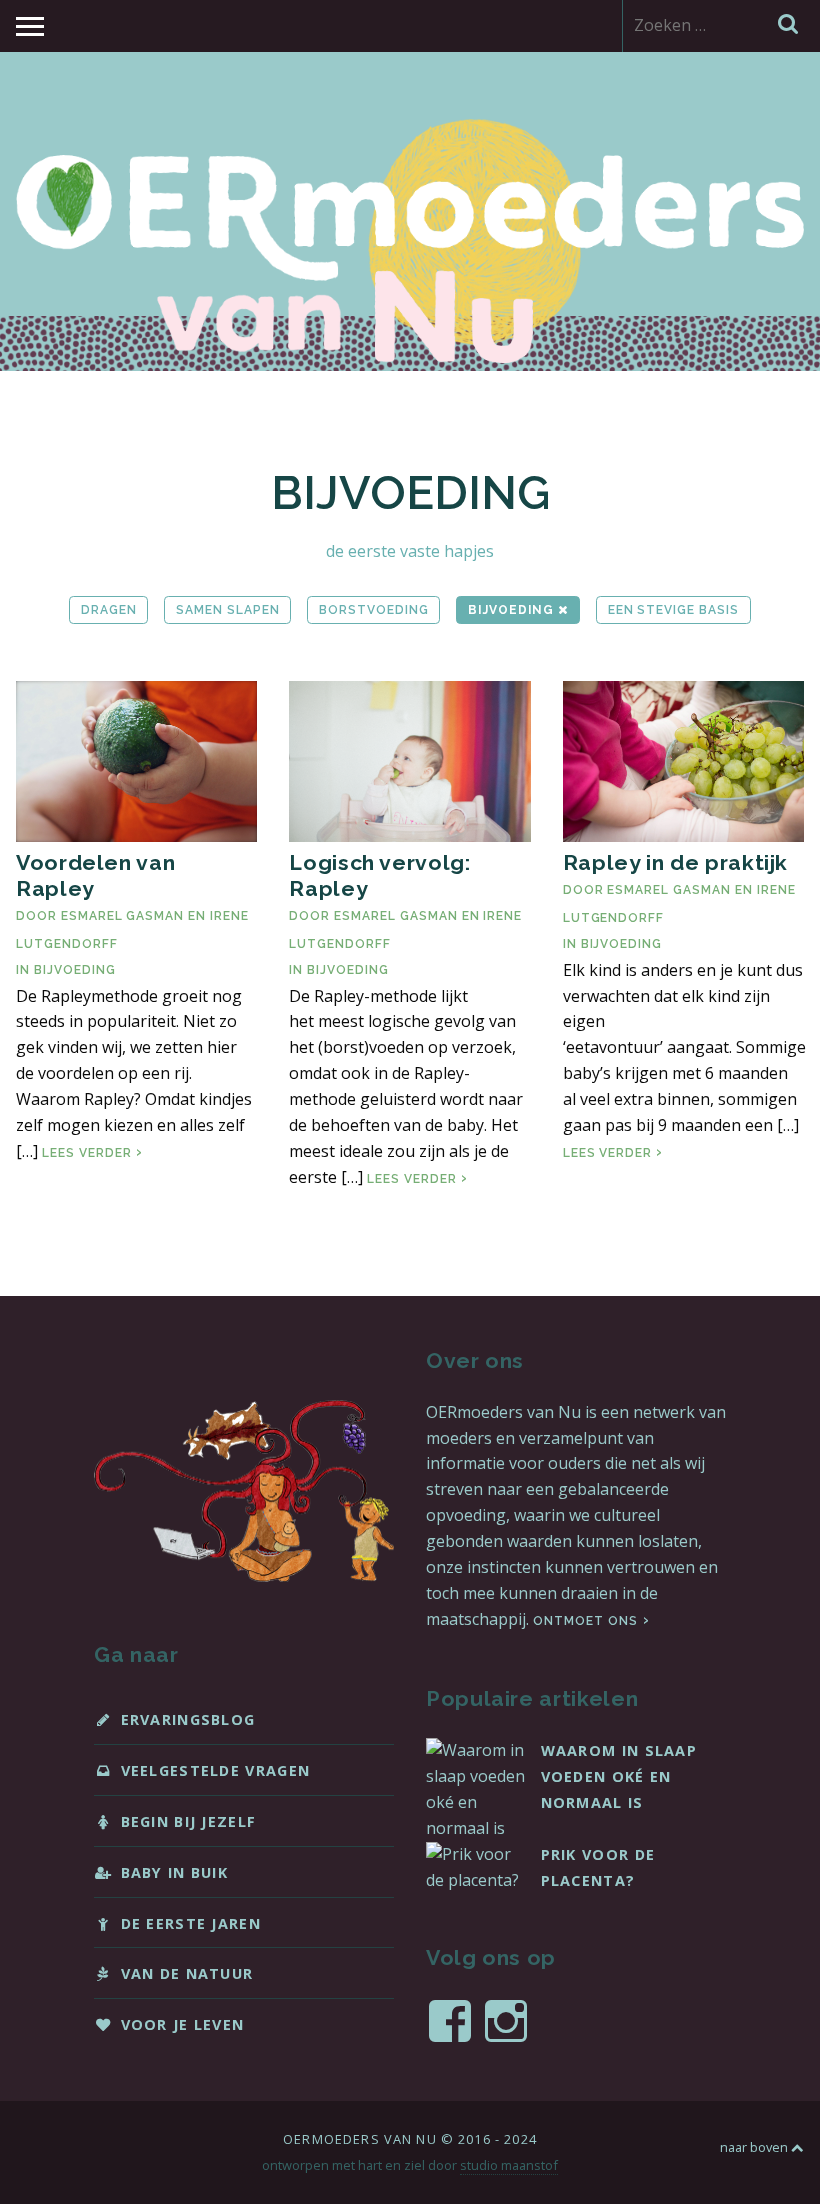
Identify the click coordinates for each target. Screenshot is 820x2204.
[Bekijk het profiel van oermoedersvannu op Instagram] (506, 2021)
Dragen (109, 610)
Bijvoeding (513, 610)
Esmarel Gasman (122, 916)
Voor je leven (183, 2024)
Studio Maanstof (509, 2165)
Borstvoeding (374, 610)
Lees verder (92, 1153)
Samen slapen (228, 610)
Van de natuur (187, 1973)
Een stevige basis (673, 610)
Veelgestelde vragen (216, 1770)
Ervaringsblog (188, 1719)
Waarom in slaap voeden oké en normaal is (619, 1776)
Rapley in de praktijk (675, 862)
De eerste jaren (191, 1923)
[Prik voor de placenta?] (476, 1880)
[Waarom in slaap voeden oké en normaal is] (476, 1828)
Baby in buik (175, 1872)
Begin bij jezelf (189, 1821)
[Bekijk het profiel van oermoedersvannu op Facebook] (450, 2021)
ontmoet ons (585, 1621)
